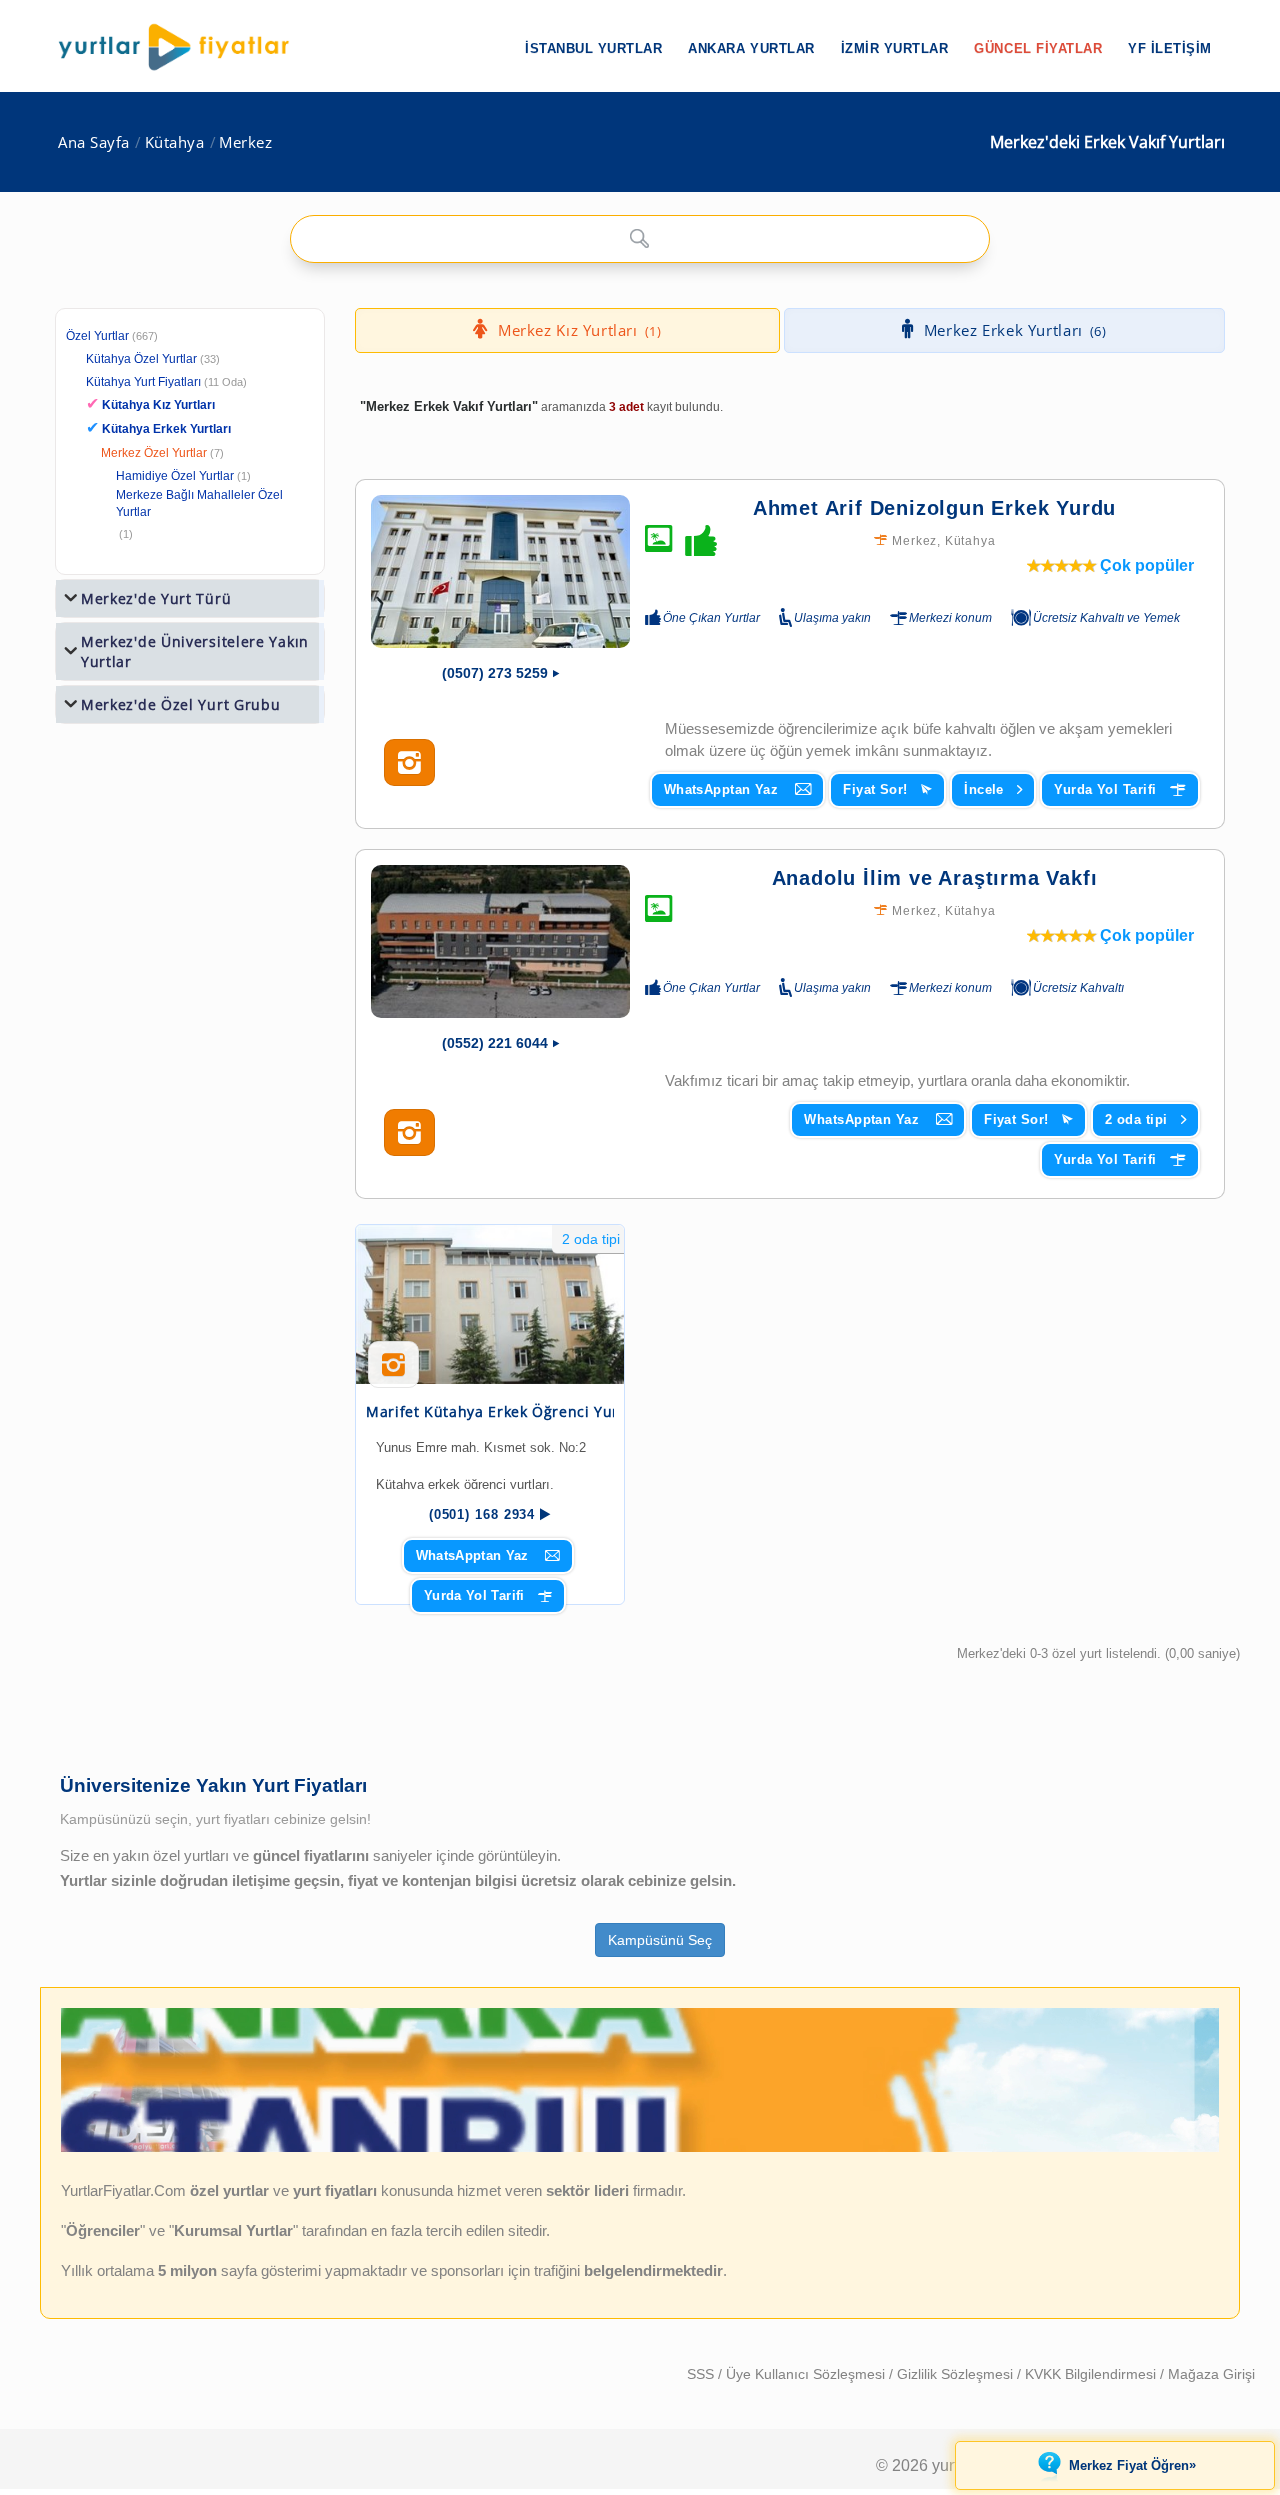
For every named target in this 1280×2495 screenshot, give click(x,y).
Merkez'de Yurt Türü (156, 598)
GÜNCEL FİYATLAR (1038, 48)
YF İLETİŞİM (1170, 48)
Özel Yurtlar (97, 336)
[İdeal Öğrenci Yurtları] (640, 2148)
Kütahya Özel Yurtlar (141, 359)
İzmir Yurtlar (895, 48)
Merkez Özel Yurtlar (154, 453)
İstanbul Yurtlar (593, 48)
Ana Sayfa (94, 142)
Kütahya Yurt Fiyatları (166, 382)
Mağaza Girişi (1211, 2374)
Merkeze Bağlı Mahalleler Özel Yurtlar (199, 503)
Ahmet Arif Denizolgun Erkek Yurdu (934, 508)
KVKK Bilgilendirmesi (1092, 2374)
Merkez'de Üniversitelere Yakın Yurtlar (195, 651)
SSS (702, 2374)
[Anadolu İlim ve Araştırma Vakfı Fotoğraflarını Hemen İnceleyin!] (409, 1133)
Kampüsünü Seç (660, 1940)
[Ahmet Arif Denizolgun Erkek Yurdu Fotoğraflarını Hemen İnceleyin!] (409, 763)
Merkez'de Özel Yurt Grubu (181, 704)
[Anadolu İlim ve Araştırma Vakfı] (500, 941)
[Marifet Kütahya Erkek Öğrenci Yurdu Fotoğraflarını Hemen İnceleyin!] (393, 1372)
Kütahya (175, 142)
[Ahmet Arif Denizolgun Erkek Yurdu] (500, 571)
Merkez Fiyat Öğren (1132, 2465)
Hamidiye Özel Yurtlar (175, 476)
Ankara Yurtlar (751, 48)
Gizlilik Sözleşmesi (957, 2374)
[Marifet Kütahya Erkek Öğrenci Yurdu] (490, 1304)
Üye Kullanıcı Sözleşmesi (807, 2374)
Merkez (245, 142)
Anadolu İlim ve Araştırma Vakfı (935, 878)
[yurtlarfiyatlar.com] (184, 47)
